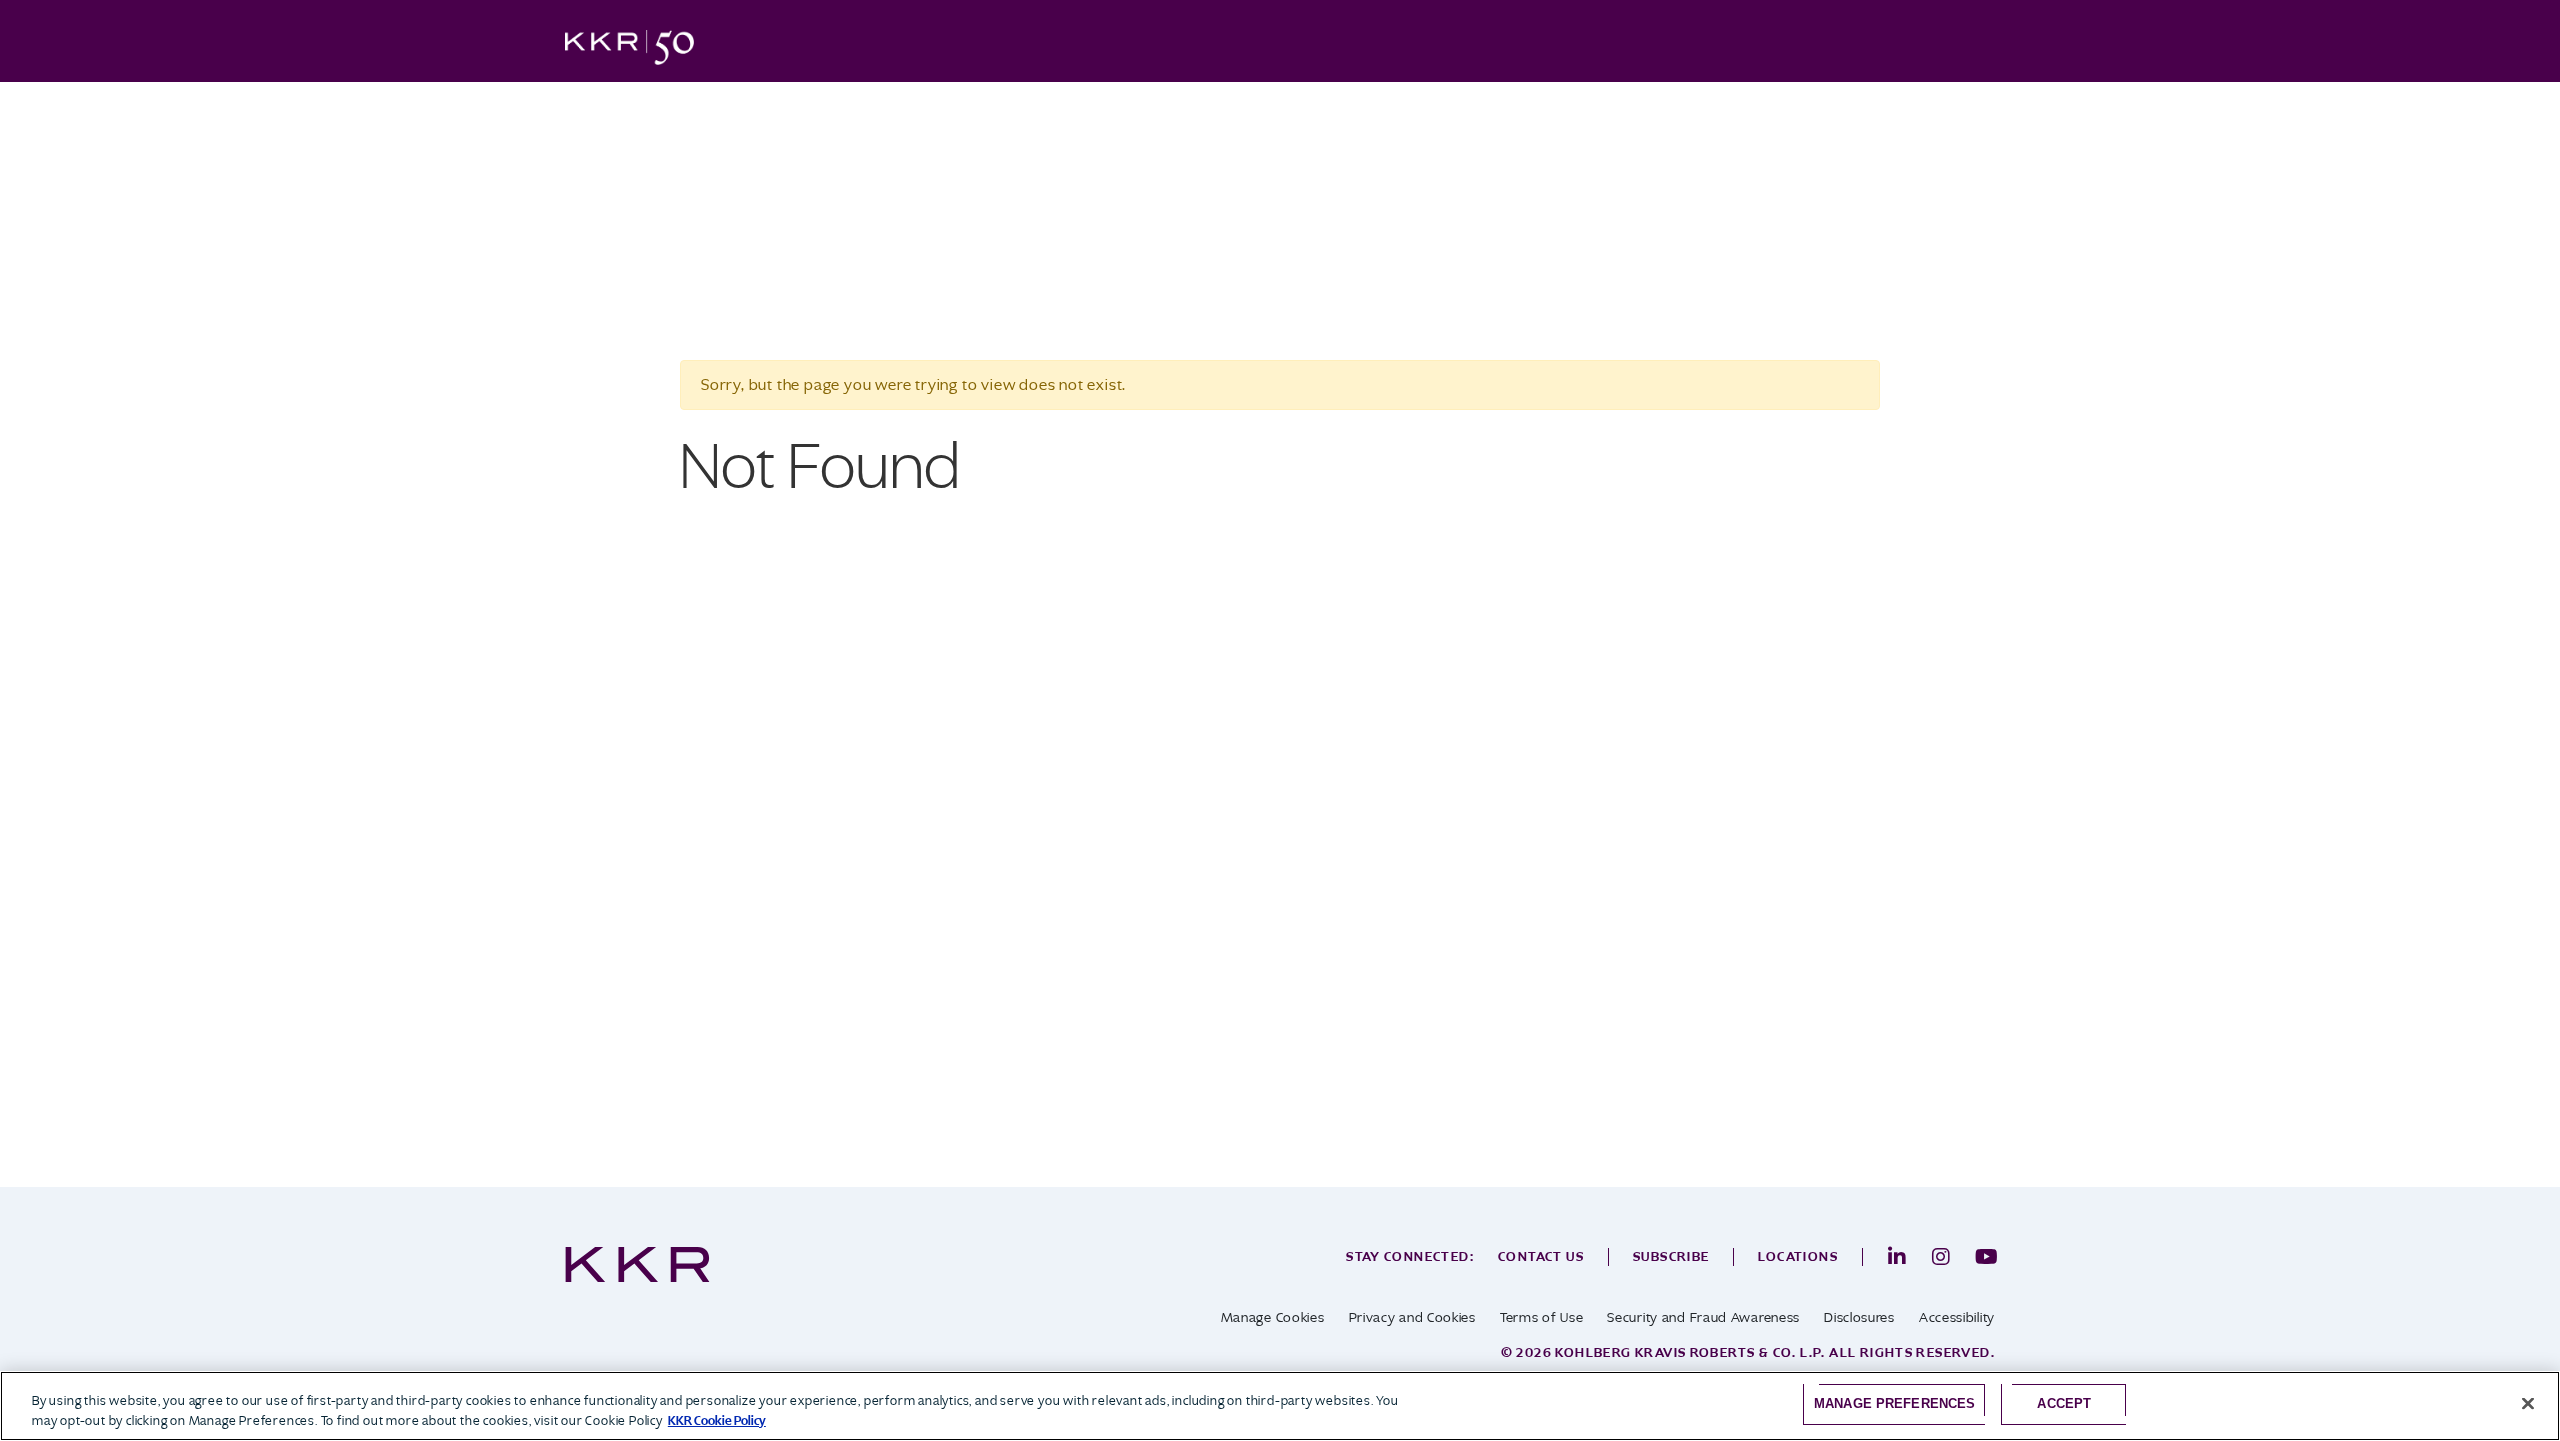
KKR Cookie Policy (717, 1420)
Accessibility (1957, 1317)
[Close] (2528, 1404)
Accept (2064, 1403)
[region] (1280, 1406)
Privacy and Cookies (1412, 1317)
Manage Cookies (1273, 1317)
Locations (1798, 1256)
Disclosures (1859, 1317)
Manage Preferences (1894, 1403)
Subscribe (1671, 1256)
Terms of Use (1541, 1317)
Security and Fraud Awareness (1703, 1317)
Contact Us (1541, 1256)
